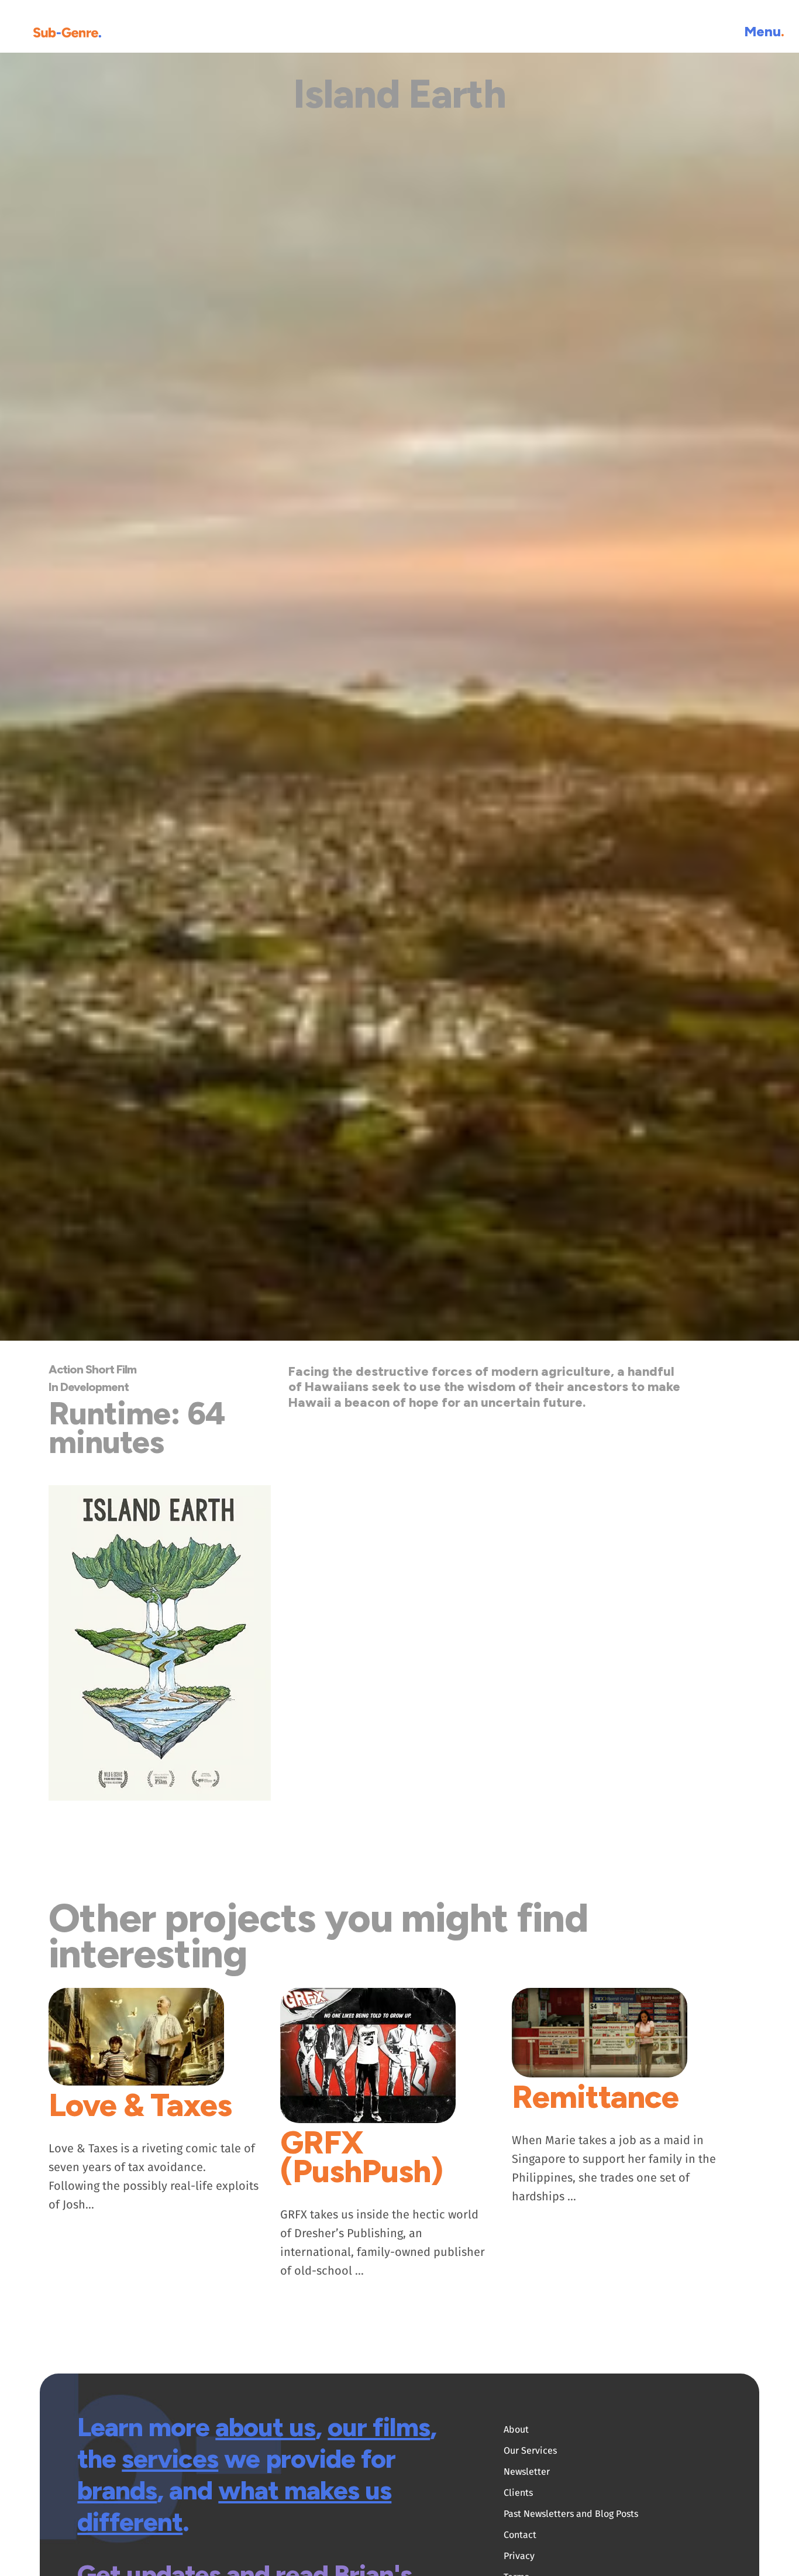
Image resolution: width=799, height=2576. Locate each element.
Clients (518, 2493)
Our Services (530, 2450)
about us (265, 2427)
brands (117, 2490)
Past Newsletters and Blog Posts (571, 2514)
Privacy (519, 2556)
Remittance (595, 2097)
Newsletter (527, 2472)
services (170, 2458)
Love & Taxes (140, 2105)
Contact (520, 2535)
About (516, 2429)
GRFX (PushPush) (361, 2157)
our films (379, 2427)
